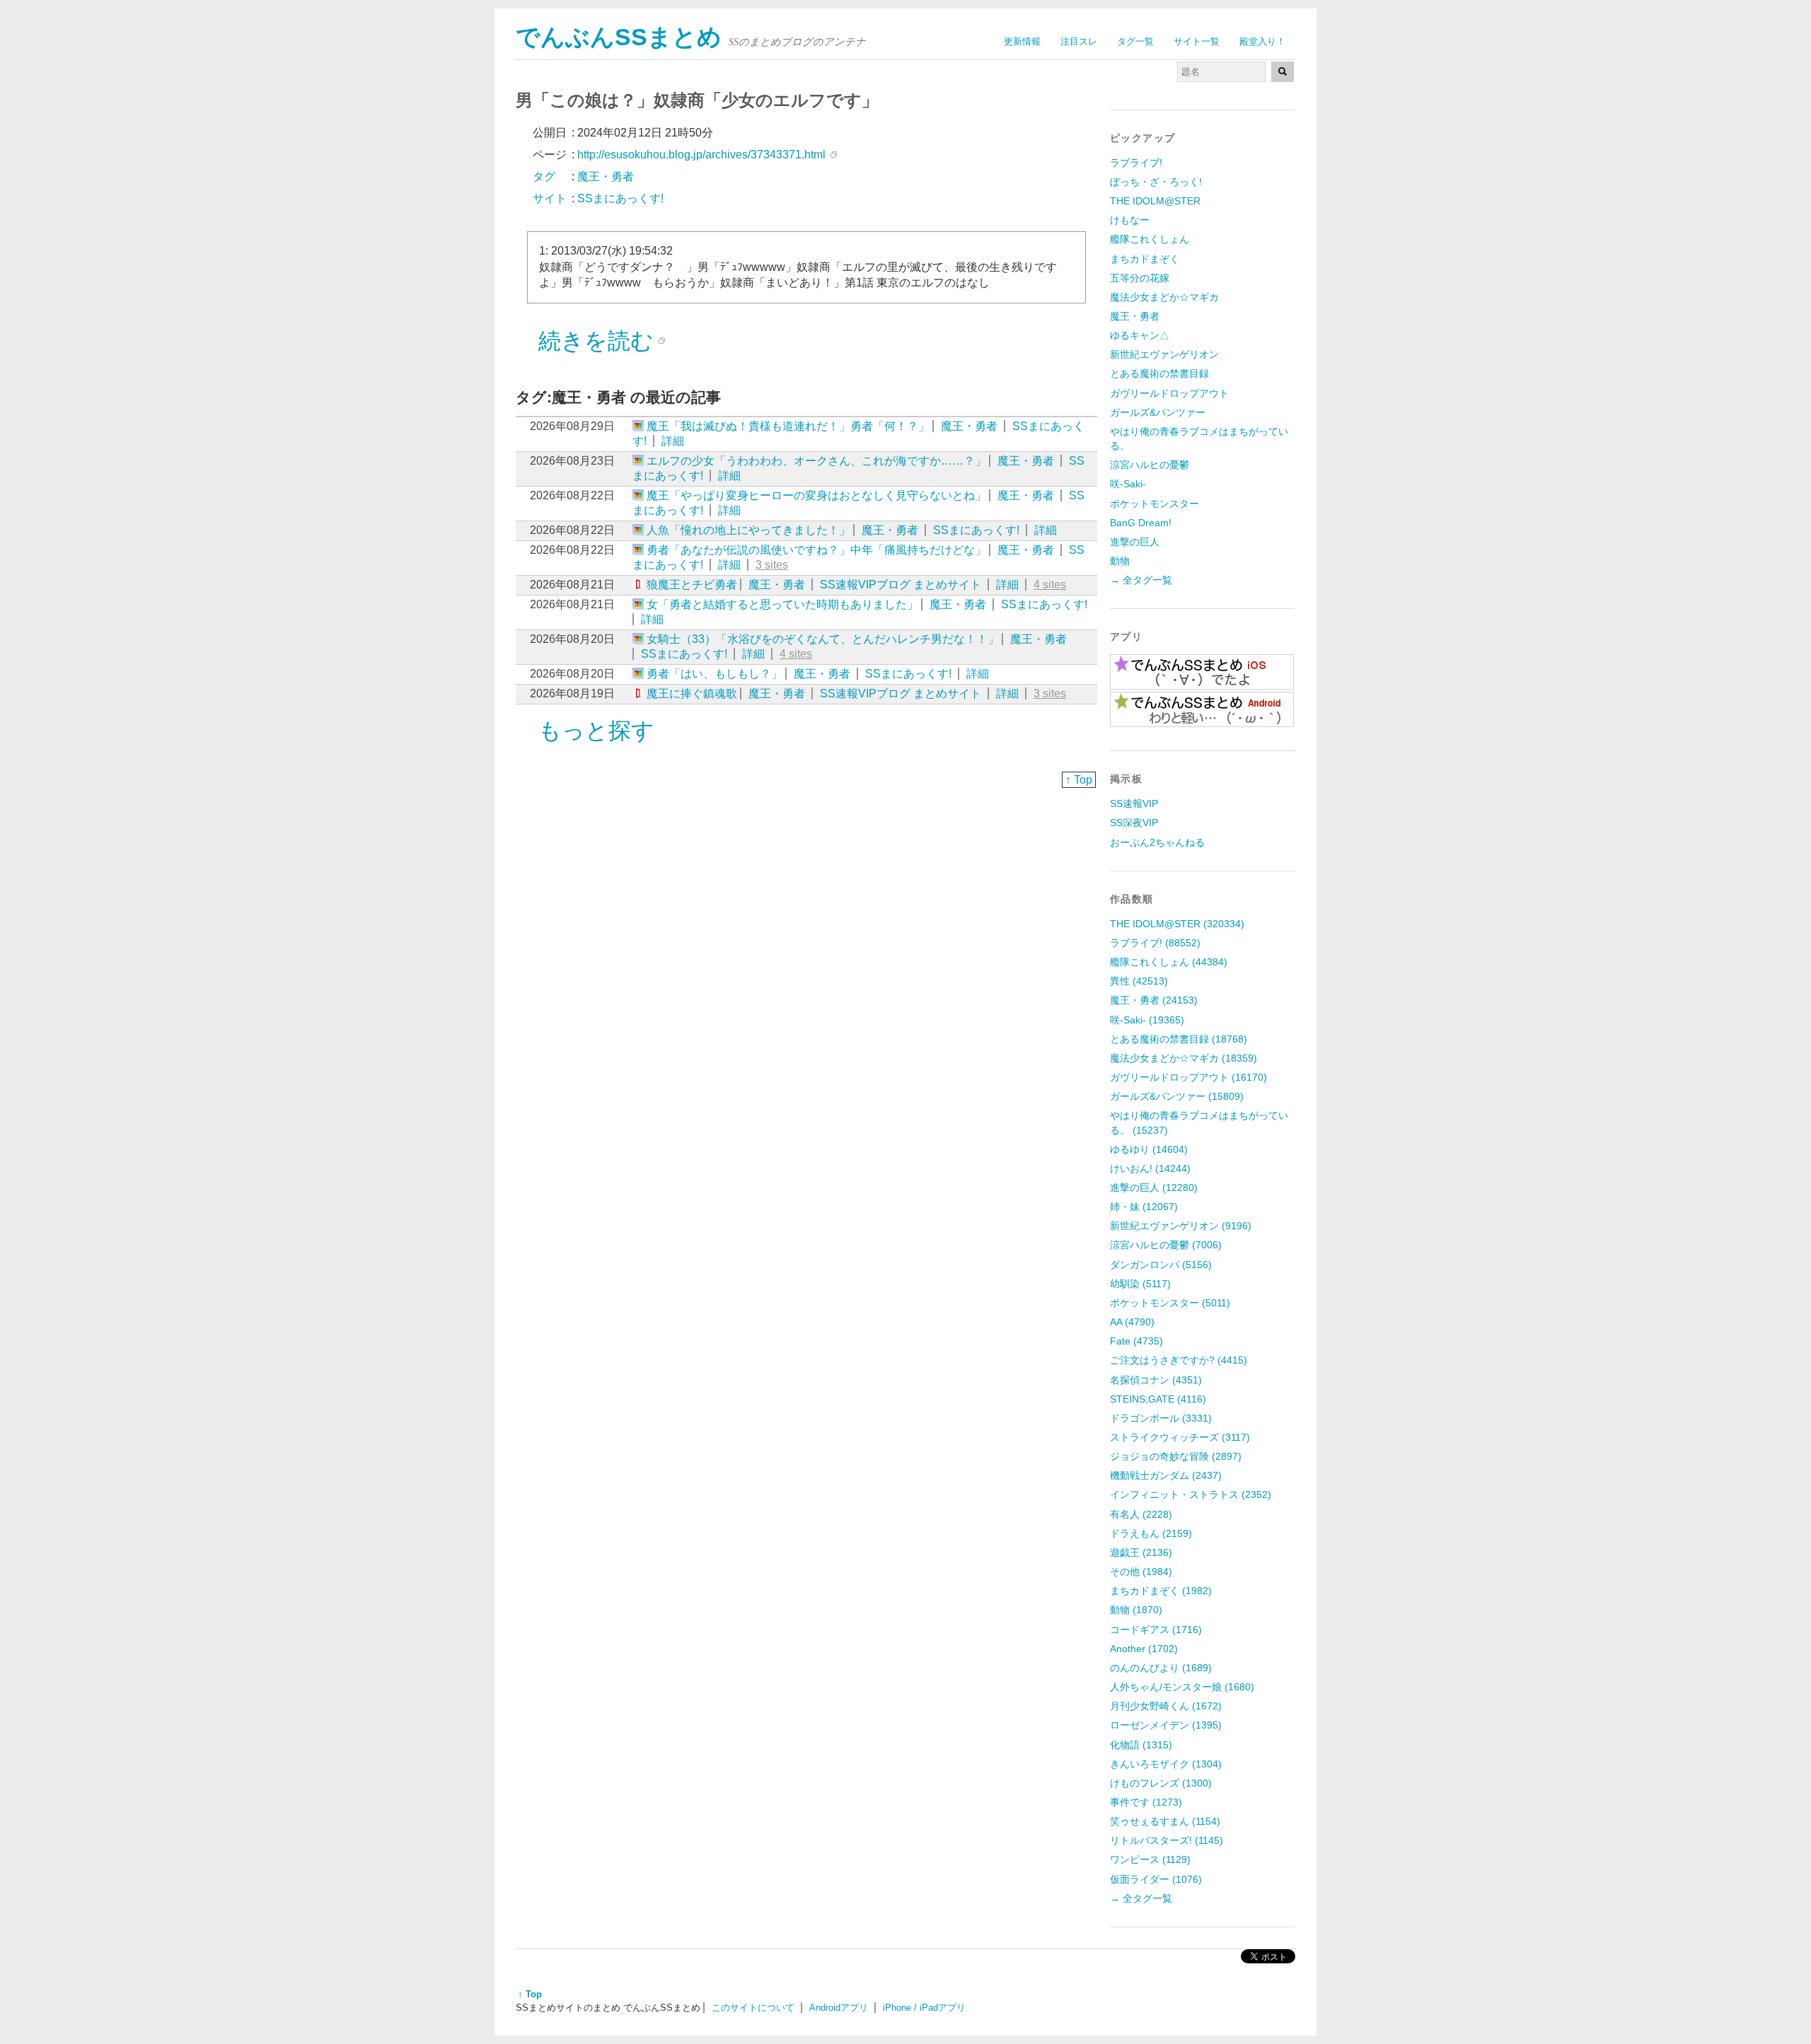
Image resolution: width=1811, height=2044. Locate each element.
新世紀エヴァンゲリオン (1164, 354)
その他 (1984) (1141, 1572)
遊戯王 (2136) (1141, 1552)
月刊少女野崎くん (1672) (1166, 1706)
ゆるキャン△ (1140, 335)
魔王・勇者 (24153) (1154, 1000)
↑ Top (1079, 780)
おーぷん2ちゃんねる (1157, 842)
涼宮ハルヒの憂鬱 (1150, 465)
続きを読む (596, 341)
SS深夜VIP (1134, 823)
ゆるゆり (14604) (1149, 1149)
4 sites (1050, 585)
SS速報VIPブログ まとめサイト (901, 585)
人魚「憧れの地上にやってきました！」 (748, 530)
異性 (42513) (1139, 981)
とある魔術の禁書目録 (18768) (1179, 1039)
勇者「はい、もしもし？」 (714, 674)
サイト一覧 (1197, 41)
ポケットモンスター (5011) (1170, 1303)
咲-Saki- (1128, 484)
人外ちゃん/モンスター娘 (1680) (1182, 1687)
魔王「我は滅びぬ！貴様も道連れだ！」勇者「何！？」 (788, 426)
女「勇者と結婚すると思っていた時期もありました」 (782, 604)
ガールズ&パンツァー (1158, 412)
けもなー (1130, 220)
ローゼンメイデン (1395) (1166, 1725)
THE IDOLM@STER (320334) (1177, 924)
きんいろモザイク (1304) (1166, 1764)
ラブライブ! (1136, 163)
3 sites (772, 565)
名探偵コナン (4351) (1156, 1380)
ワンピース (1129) (1150, 1859)
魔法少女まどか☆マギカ (1164, 297)
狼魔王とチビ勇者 (692, 585)
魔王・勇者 (969, 426)
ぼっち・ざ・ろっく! (1156, 182)
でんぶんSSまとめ (619, 37)
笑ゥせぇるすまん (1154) (1165, 1821)
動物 (1120, 561)
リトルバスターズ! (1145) (1167, 1840)
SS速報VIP (1134, 803)
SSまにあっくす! (976, 530)
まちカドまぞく (1145, 259)
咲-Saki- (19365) (1147, 1020)
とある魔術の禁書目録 (1159, 373)
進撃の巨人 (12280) (1154, 1188)
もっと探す (596, 731)
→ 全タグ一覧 (1141, 580)
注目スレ (1079, 41)
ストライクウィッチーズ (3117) (1180, 1437)
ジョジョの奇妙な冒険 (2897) (1176, 1456)
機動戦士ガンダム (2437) (1166, 1475)
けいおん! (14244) (1150, 1168)
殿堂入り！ (1262, 41)
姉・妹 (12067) (1144, 1207)
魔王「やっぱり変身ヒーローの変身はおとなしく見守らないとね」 (816, 495)
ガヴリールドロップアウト (1169, 393)
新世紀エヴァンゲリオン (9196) (1181, 1226)
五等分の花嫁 (1140, 278)
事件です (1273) (1146, 1802)
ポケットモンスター (1155, 504)
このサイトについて (753, 2008)
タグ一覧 (1135, 41)
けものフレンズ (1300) (1161, 1783)
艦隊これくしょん (1150, 239)
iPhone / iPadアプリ (924, 2008)
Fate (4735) (1136, 1341)
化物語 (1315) (1141, 1745)
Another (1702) (1144, 1649)
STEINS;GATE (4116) (1158, 1399)
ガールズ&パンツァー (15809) (1177, 1096)
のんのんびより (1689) (1161, 1668)
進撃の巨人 (1135, 542)
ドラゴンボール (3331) (1161, 1418)
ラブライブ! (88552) (1155, 943)
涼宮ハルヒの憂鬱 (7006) (1166, 1245)
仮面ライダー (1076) (1156, 1879)
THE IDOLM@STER (1155, 201)
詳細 (673, 441)
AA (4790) (1132, 1322)
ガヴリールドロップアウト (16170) (1188, 1077)
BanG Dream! (1141, 523)
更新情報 (1022, 41)
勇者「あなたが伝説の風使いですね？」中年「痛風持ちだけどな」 (816, 550)
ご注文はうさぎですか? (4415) (1179, 1360)
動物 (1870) (1136, 1610)
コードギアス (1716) (1156, 1630)
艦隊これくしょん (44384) (1169, 962)
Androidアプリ (839, 2008)
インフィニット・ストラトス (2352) (1191, 1494)
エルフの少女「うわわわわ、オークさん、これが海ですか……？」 (816, 461)
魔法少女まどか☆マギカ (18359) (1184, 1058)
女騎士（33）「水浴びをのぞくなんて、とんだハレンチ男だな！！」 (823, 639)
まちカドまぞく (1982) (1161, 1591)
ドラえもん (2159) (1151, 1533)
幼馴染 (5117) (1140, 1284)
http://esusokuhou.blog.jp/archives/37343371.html (701, 155)
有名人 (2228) (1141, 1514)
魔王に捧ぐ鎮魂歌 (692, 693)
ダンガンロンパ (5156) (1161, 1265)
